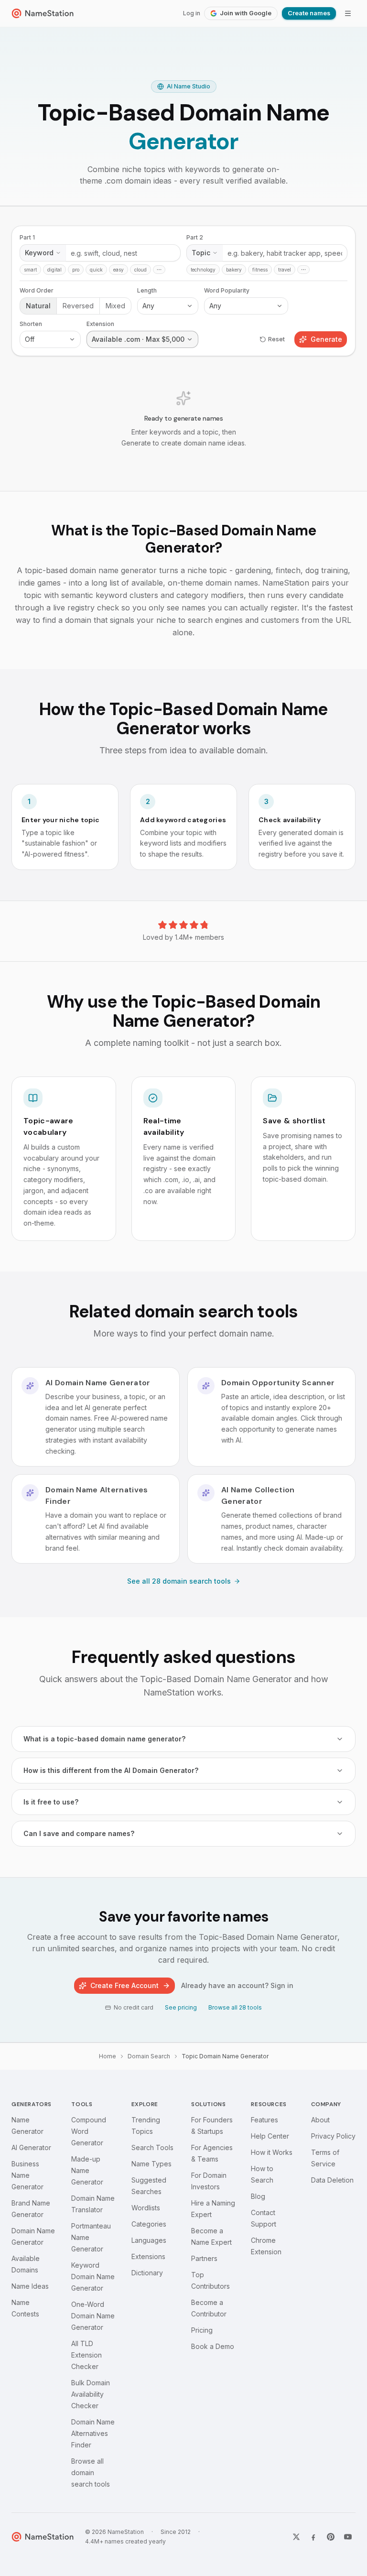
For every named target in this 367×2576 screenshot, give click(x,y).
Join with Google (246, 13)
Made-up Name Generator (87, 2170)
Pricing (202, 2330)
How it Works (272, 2152)
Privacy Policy (333, 2136)
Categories (149, 2224)
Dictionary (147, 2273)
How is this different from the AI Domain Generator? (111, 1770)
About (320, 2120)
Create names (309, 13)
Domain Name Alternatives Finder (93, 2433)
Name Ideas (30, 2286)
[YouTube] (348, 2537)
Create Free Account (124, 1985)
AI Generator (31, 2147)
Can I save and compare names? (79, 1833)
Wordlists (146, 2208)
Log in (192, 13)
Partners (204, 2258)
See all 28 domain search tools (179, 1581)
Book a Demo (213, 2346)
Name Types (151, 2164)
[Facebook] (313, 2537)
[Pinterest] (331, 2537)
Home (108, 2056)
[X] (296, 2537)
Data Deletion (332, 2180)
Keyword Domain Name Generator (93, 2277)
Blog (258, 2196)
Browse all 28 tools (235, 2007)
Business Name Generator (27, 2175)
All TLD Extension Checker (86, 2355)
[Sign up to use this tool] (183, 349)
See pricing (181, 2007)
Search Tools (152, 2147)
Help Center (270, 2136)
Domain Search (149, 2056)
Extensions (148, 2256)
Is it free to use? (51, 1802)
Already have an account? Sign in (237, 1985)
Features (264, 2120)
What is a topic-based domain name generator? (104, 1739)
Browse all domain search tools (91, 2473)
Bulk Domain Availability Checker (91, 2394)
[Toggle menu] (348, 13)
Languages (149, 2240)
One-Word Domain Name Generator (93, 2316)
